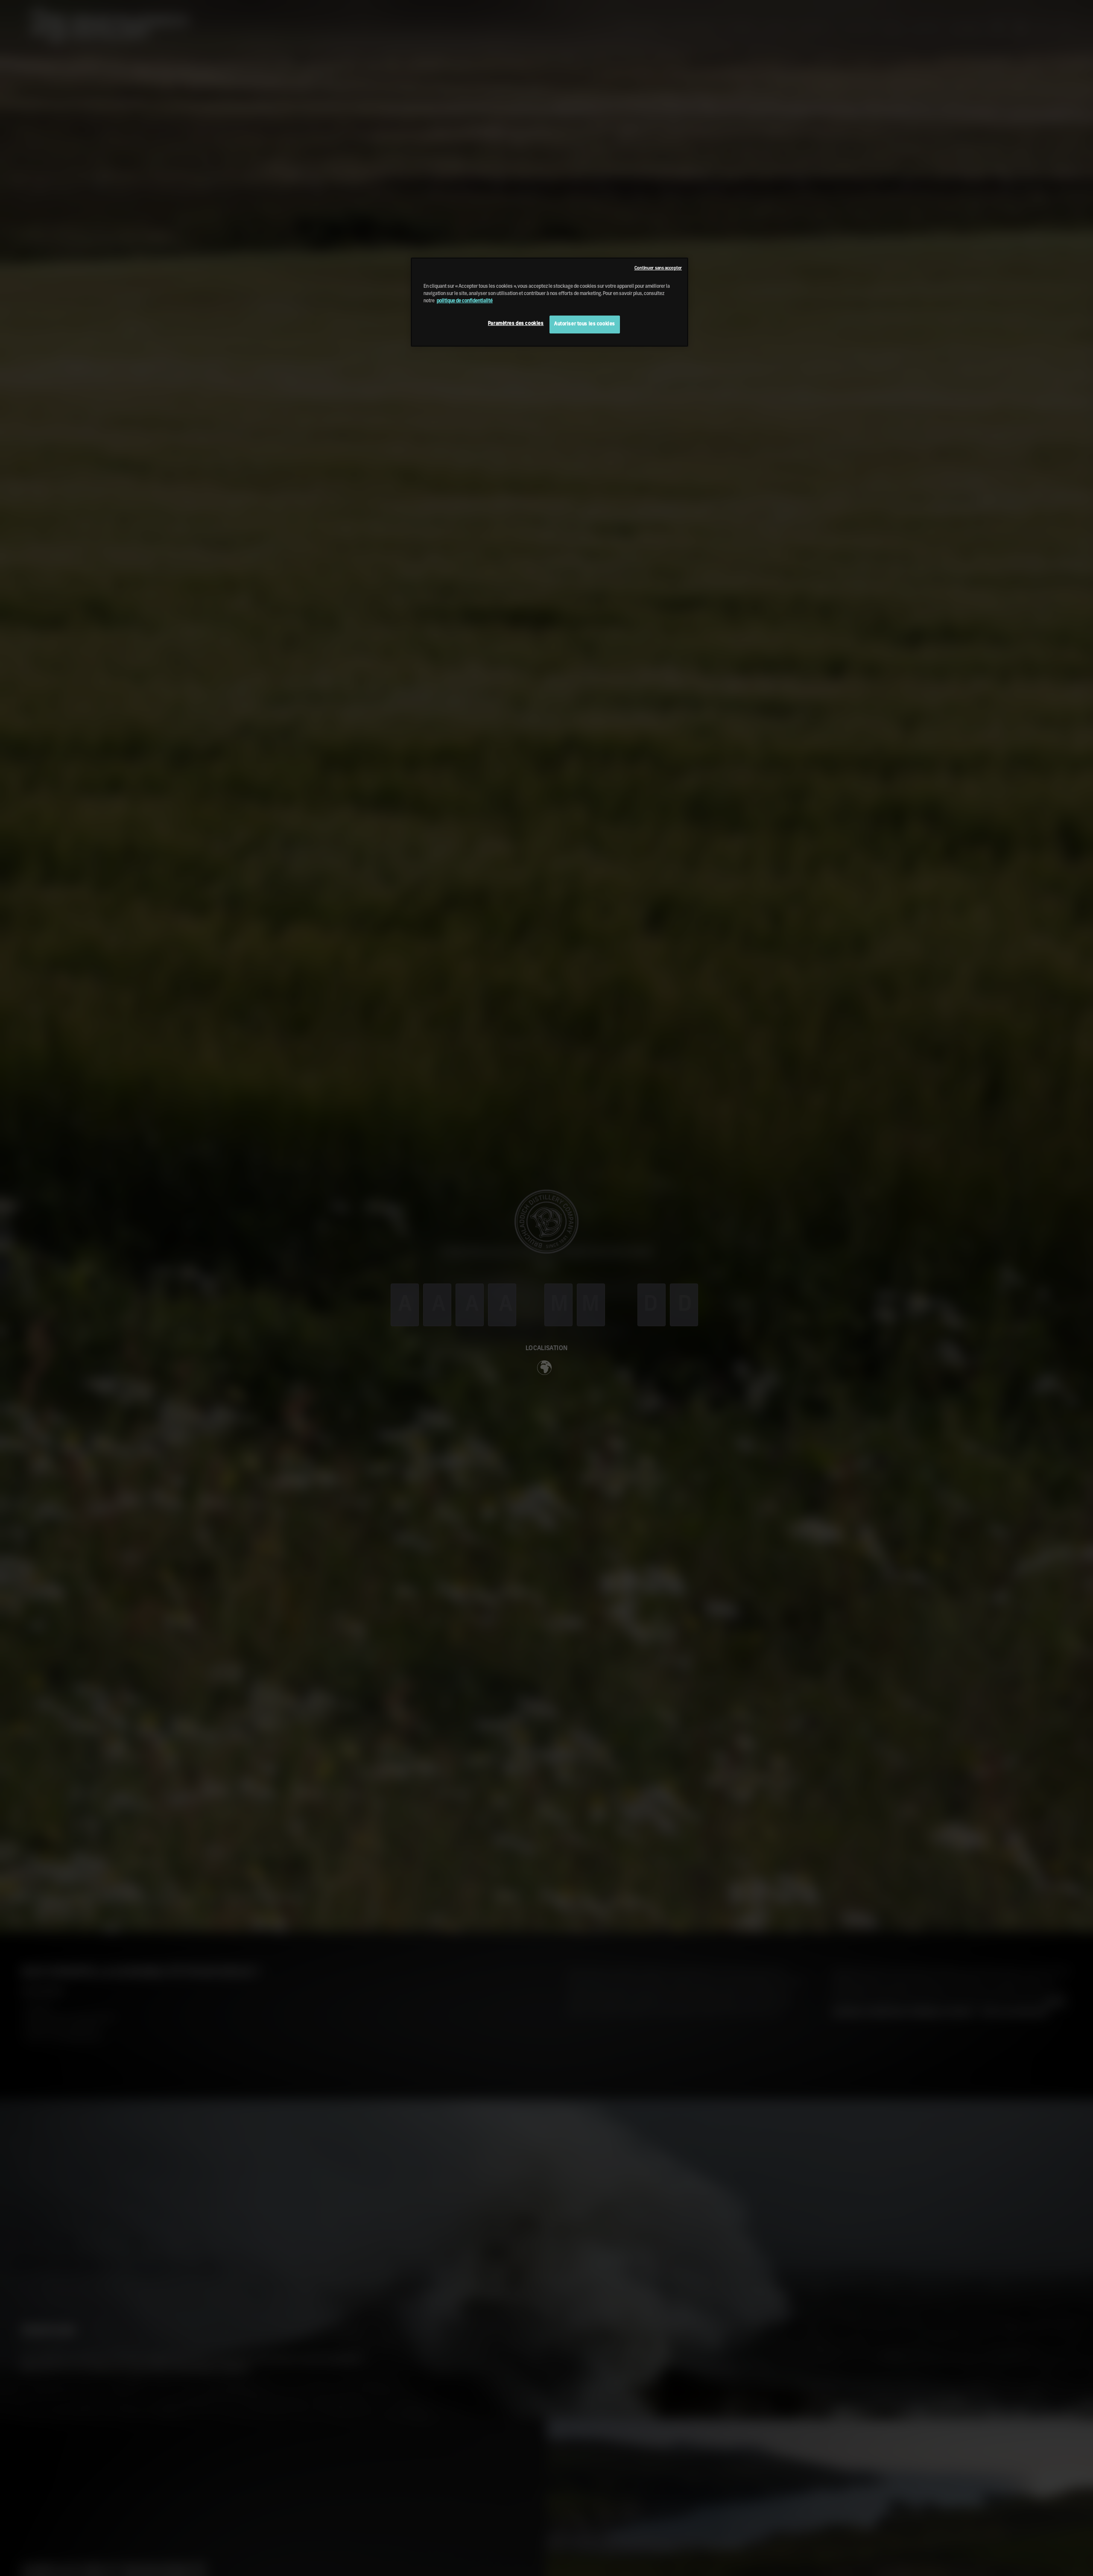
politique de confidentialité (465, 301)
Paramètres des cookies (516, 324)
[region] (549, 302)
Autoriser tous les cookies (585, 324)
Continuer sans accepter (658, 268)
